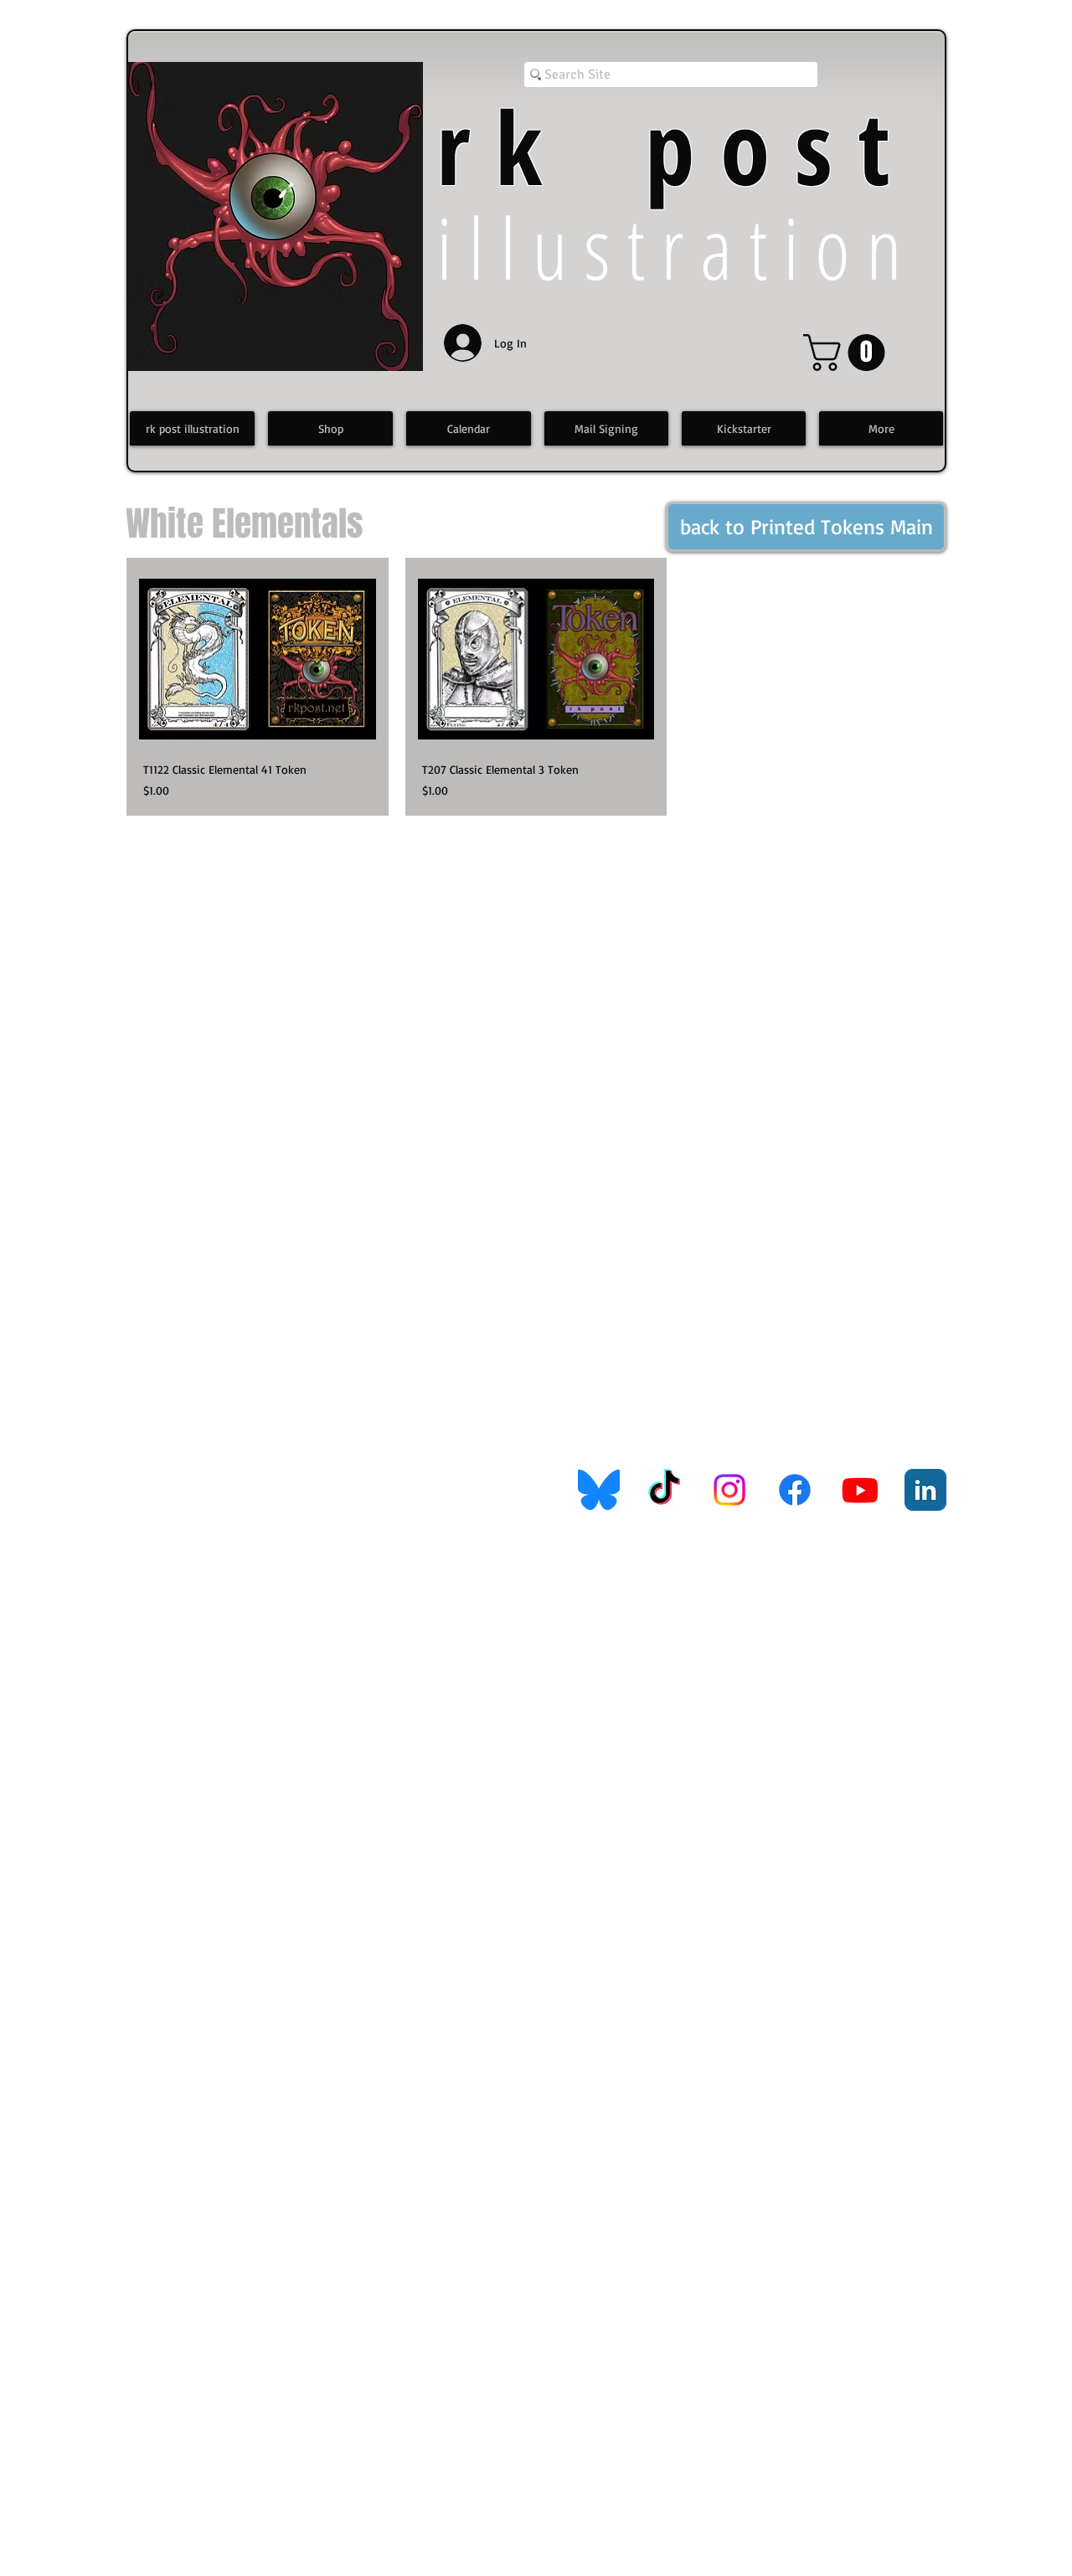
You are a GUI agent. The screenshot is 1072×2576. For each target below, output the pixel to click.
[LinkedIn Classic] (925, 1490)
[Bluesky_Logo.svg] (599, 1490)
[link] (848, 353)
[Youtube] (860, 1490)
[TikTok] (664, 1490)
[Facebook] (795, 1490)
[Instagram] (729, 1490)
